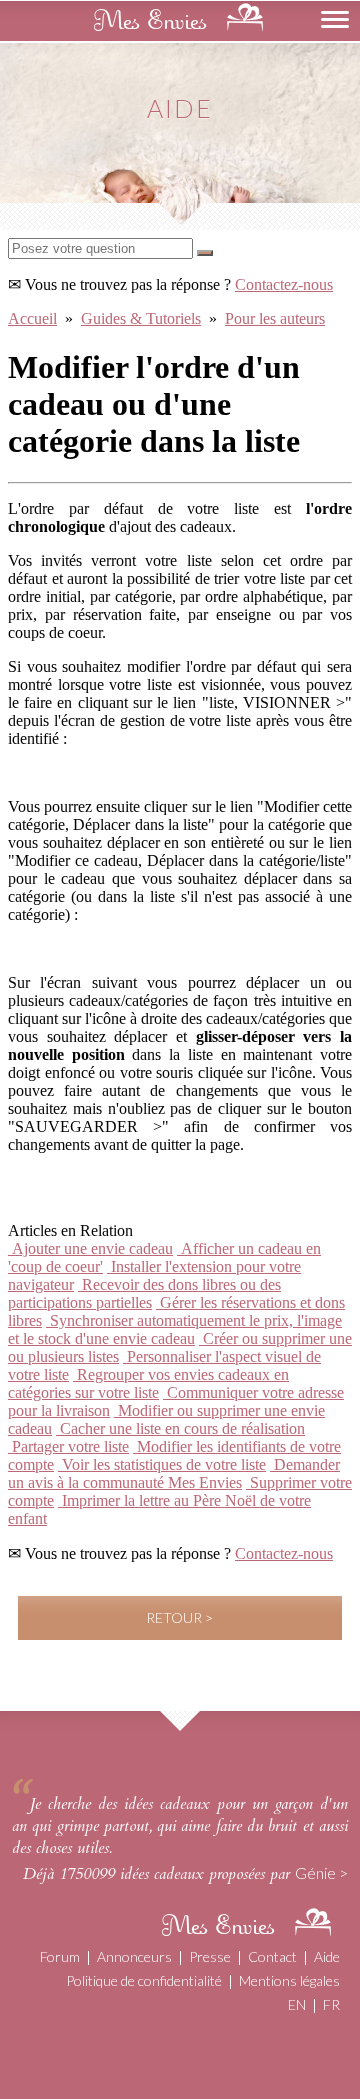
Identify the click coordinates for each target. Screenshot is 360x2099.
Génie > (321, 1872)
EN (297, 2004)
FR (331, 2004)
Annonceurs (134, 1956)
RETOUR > (179, 1617)
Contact (272, 1956)
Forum (60, 1956)
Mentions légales (289, 1980)
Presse (210, 1956)
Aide (327, 1956)
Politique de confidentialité (144, 1980)
